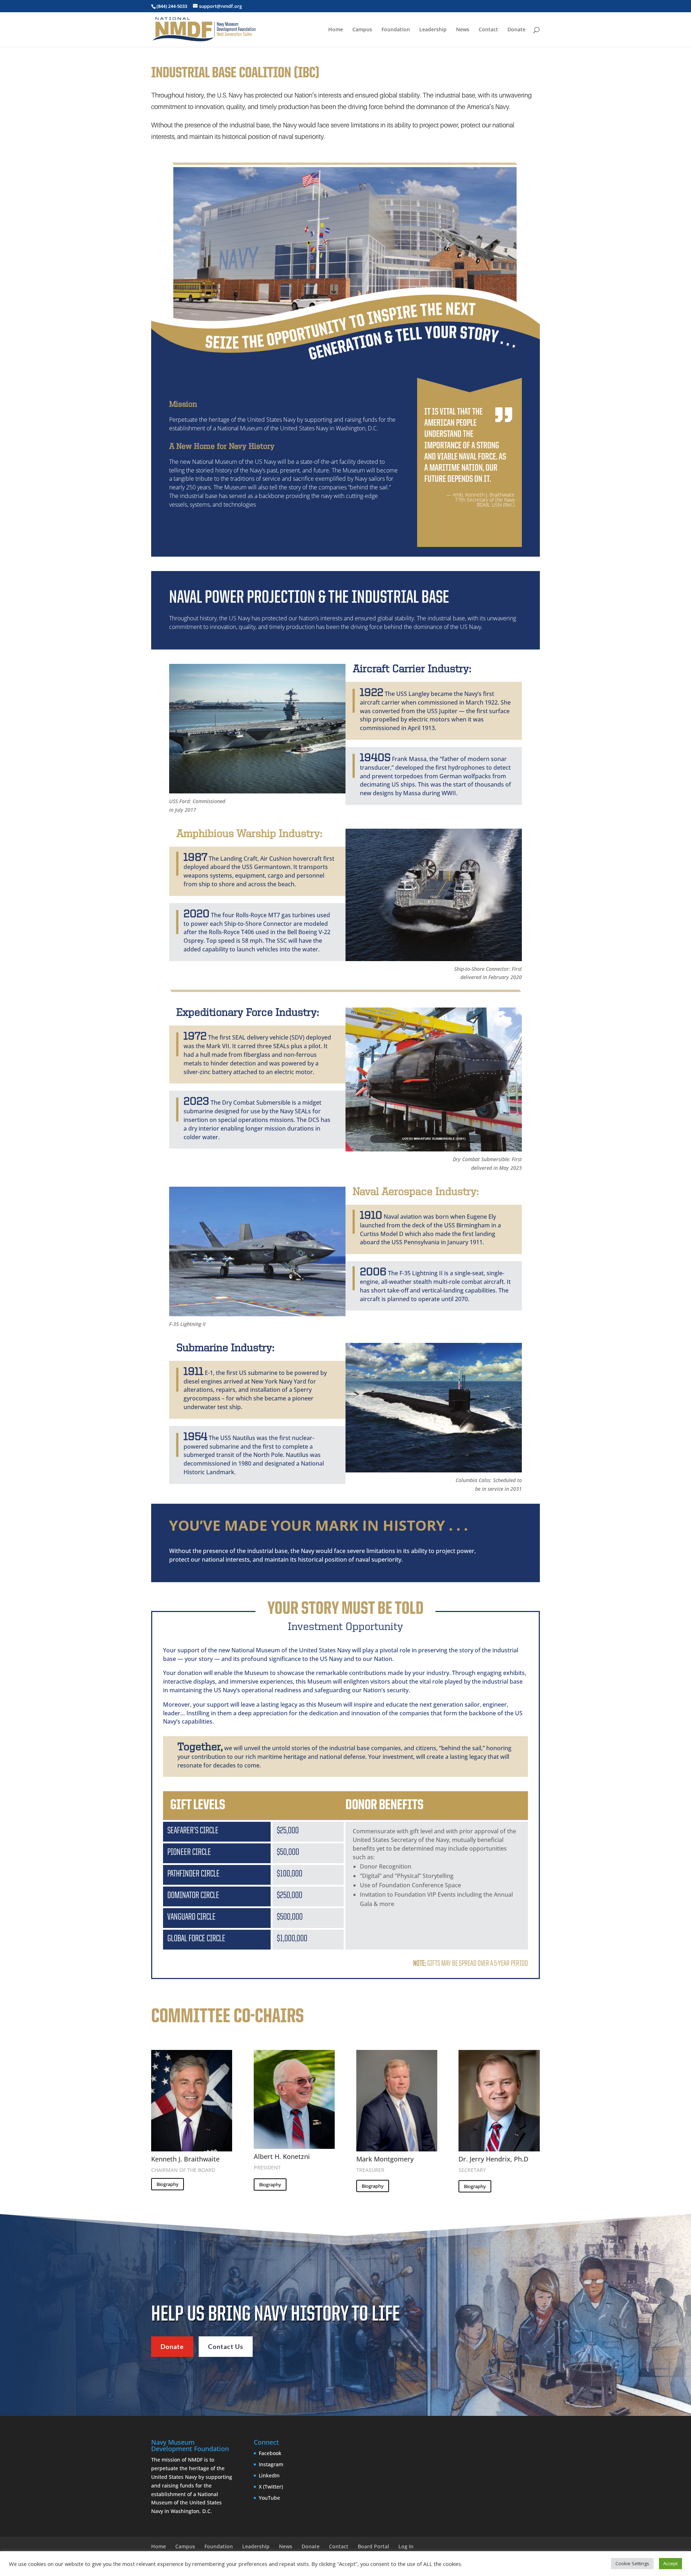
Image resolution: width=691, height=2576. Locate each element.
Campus (362, 30)
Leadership (433, 30)
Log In (406, 2546)
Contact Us (226, 2346)
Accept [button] (670, 2563)
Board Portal (373, 2546)
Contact (488, 30)
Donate (516, 30)
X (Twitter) (271, 2487)
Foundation (396, 30)
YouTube (269, 2498)
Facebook (270, 2453)
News (463, 30)
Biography (168, 2184)
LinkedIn (269, 2475)
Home (336, 30)
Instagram (271, 2464)
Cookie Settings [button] (632, 2563)
